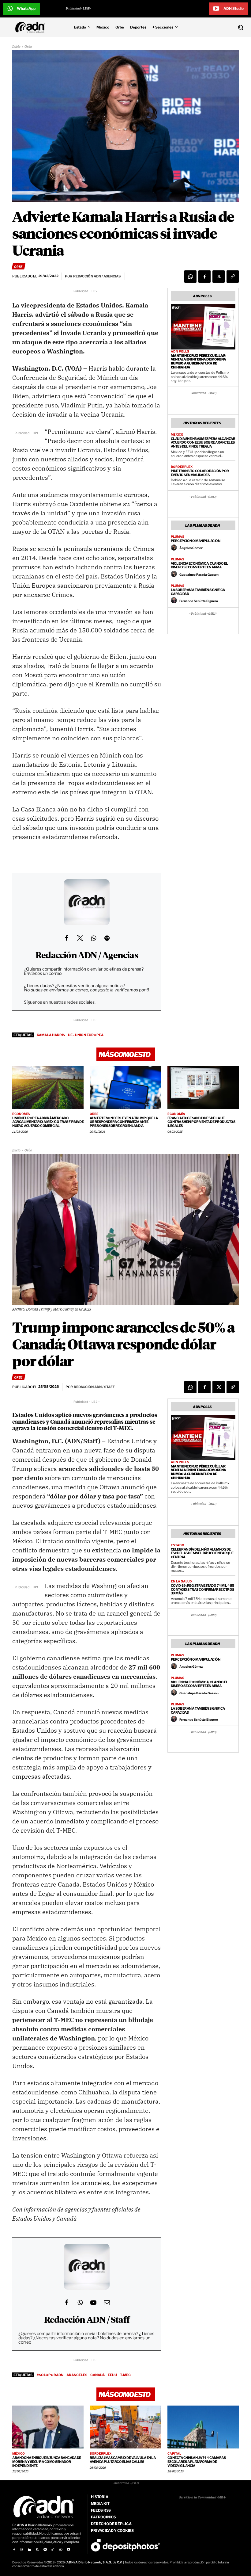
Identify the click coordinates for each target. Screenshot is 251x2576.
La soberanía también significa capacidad (198, 592)
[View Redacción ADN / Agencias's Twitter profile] (80, 938)
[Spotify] (45, 2550)
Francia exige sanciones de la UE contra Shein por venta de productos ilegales (201, 1122)
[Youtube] (68, 2550)
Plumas (178, 536)
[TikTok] (53, 2550)
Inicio (16, 47)
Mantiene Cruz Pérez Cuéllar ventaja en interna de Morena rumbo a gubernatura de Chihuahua (199, 361)
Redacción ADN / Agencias (87, 956)
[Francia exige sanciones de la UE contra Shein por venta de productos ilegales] (203, 1087)
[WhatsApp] (190, 277)
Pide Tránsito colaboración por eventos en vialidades (200, 473)
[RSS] (37, 2550)
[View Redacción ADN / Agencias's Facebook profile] (66, 938)
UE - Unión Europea (86, 1035)
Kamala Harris (51, 1035)
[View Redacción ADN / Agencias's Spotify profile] (107, 938)
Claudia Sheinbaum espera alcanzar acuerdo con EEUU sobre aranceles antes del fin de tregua (203, 443)
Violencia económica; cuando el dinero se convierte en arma (199, 565)
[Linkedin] (30, 2550)
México (177, 434)
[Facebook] (204, 277)
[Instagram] (22, 2550)
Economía (21, 1114)
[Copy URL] (233, 277)
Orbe (28, 47)
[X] (219, 277)
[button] (220, 27)
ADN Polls (180, 351)
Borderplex (182, 467)
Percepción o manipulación (196, 541)
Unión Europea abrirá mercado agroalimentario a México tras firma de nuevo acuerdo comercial (48, 1122)
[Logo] (32, 27)
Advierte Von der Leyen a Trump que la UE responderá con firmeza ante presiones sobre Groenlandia (124, 1122)
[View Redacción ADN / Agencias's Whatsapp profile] (93, 938)
